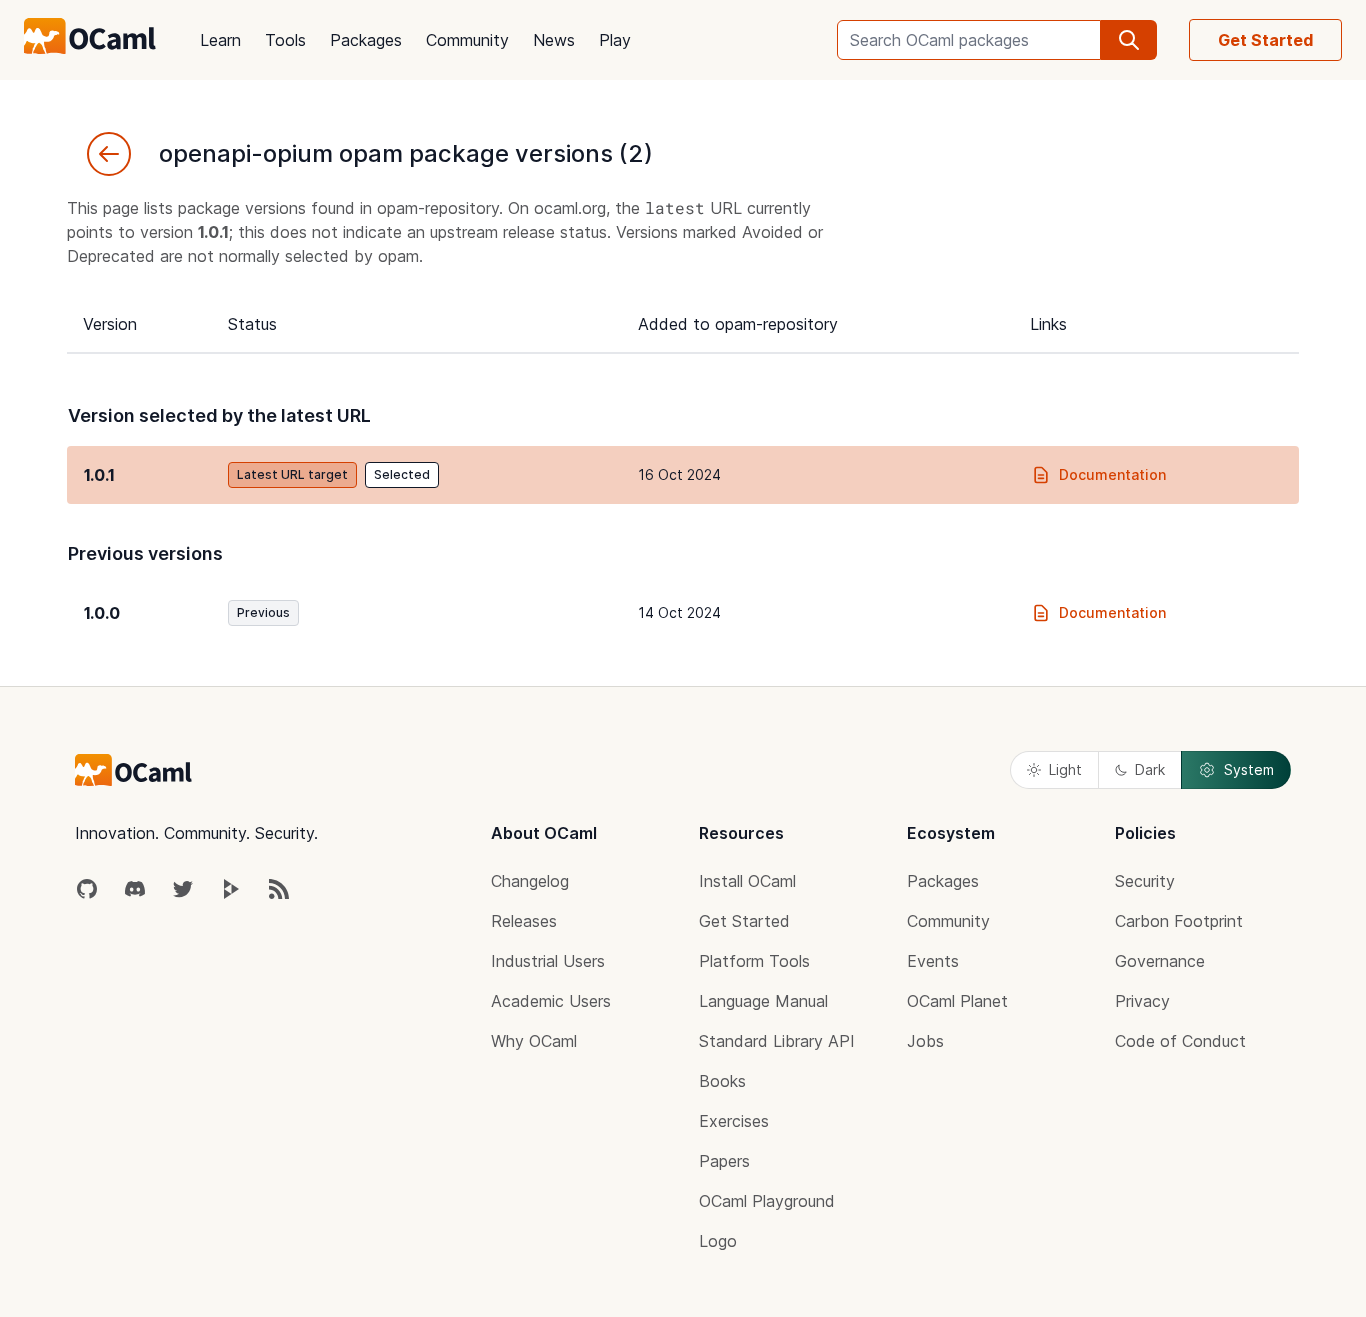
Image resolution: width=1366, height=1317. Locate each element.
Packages (366, 40)
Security (1145, 881)
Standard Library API (777, 1041)
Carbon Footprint (1179, 921)
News (554, 40)
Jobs (925, 1041)
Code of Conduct (1180, 1041)
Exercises (734, 1121)
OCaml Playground (767, 1201)
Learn (220, 40)
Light (1065, 769)
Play (615, 40)
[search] (1129, 40)
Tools (285, 40)
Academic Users (551, 1001)
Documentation (1112, 474)
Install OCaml (747, 881)
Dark (1150, 769)
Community (467, 40)
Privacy (1142, 1001)
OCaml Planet (957, 1001)
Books (722, 1081)
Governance (1160, 961)
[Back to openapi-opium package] (109, 154)
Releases (524, 921)
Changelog (530, 881)
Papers (724, 1161)
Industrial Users (548, 961)
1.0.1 (99, 475)
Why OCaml (534, 1041)
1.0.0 (102, 613)
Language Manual (763, 1001)
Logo (718, 1241)
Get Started (1265, 40)
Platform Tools (754, 961)
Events (933, 961)
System (1249, 769)
